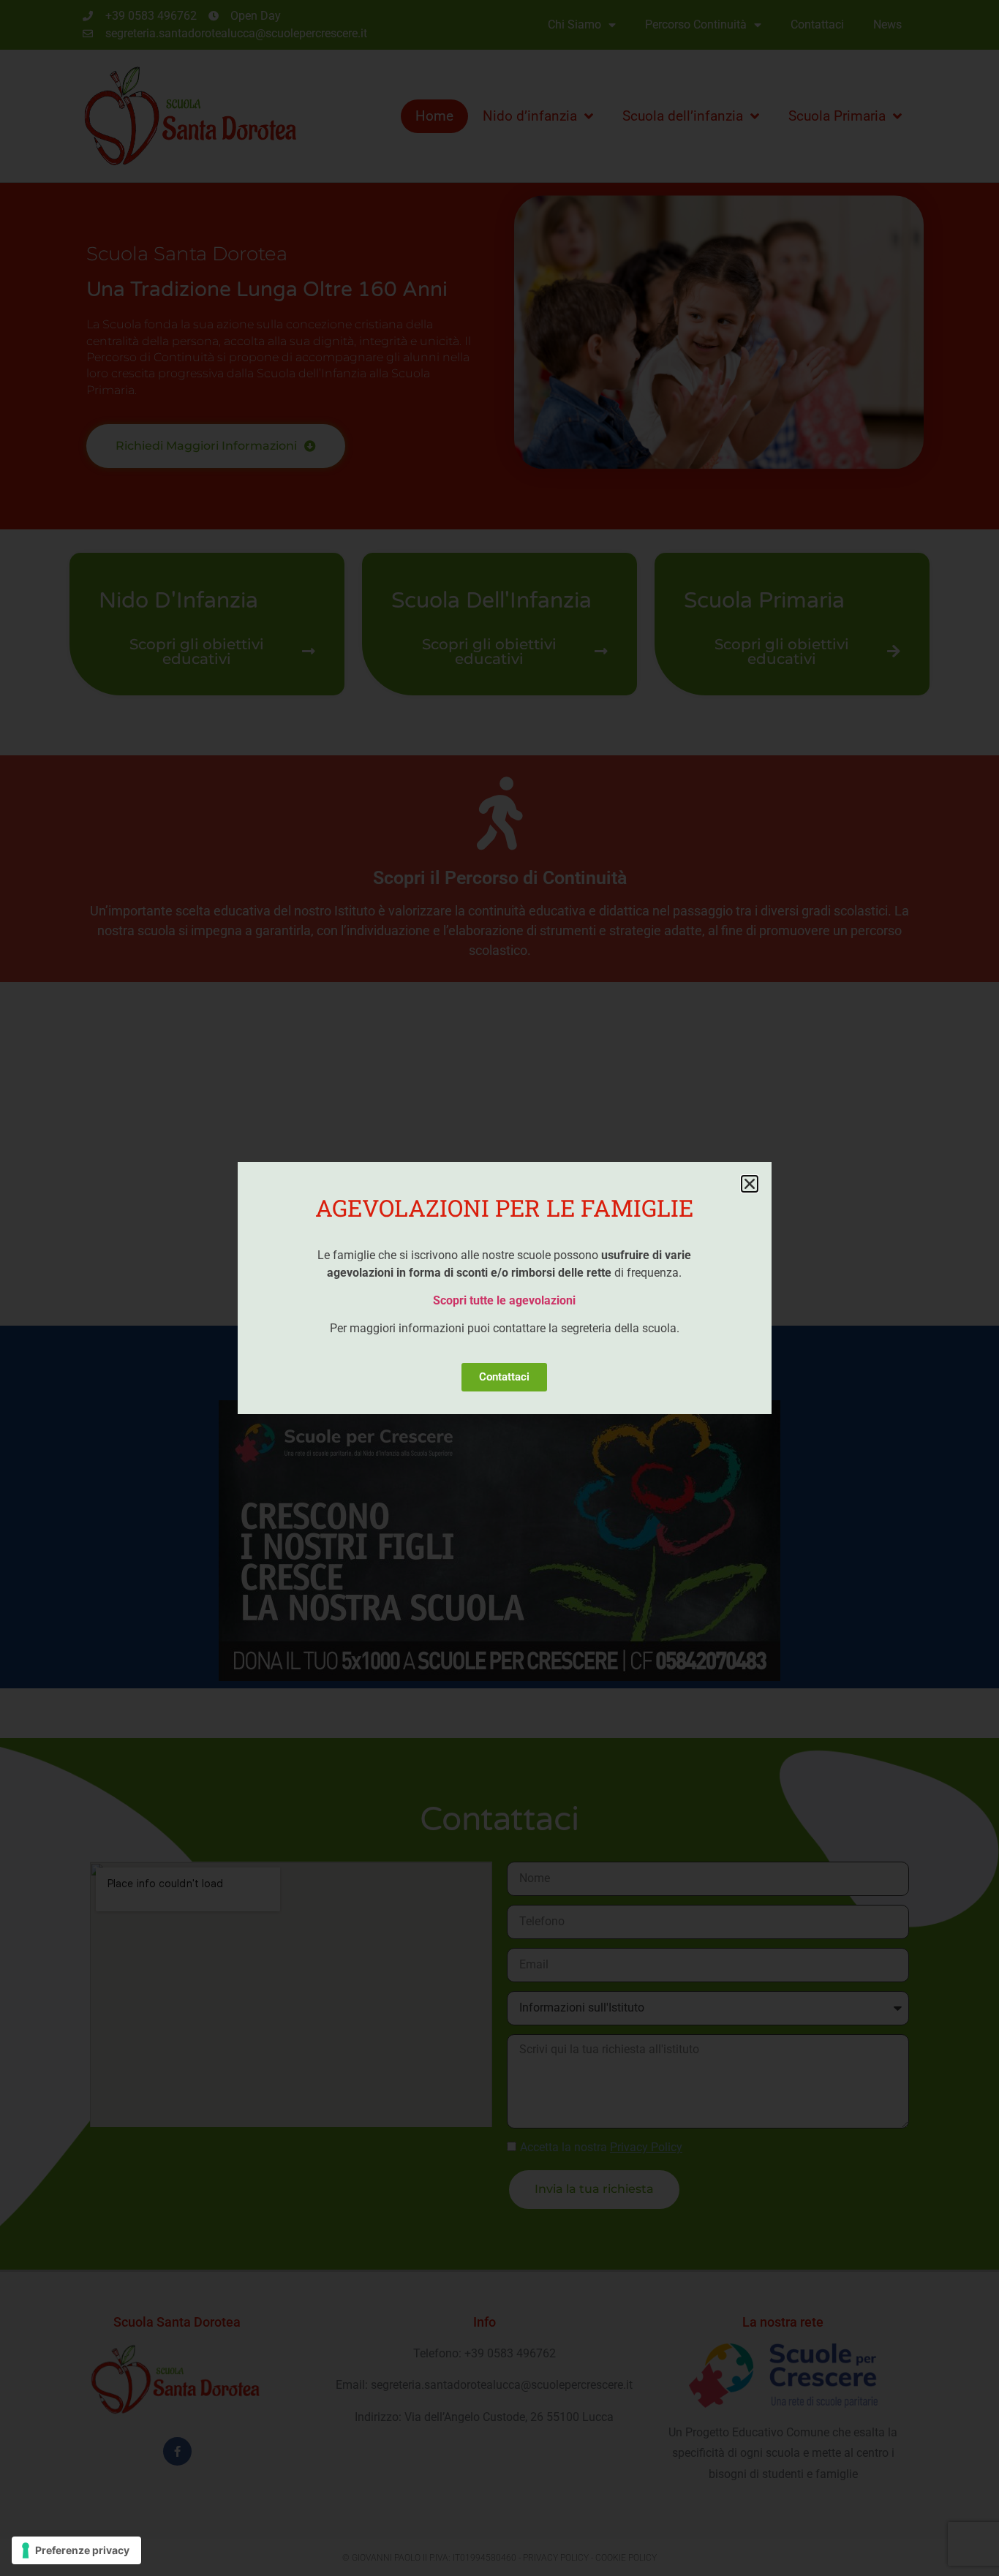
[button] (750, 1184)
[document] (499, 1288)
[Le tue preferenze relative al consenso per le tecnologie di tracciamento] (76, 2550)
